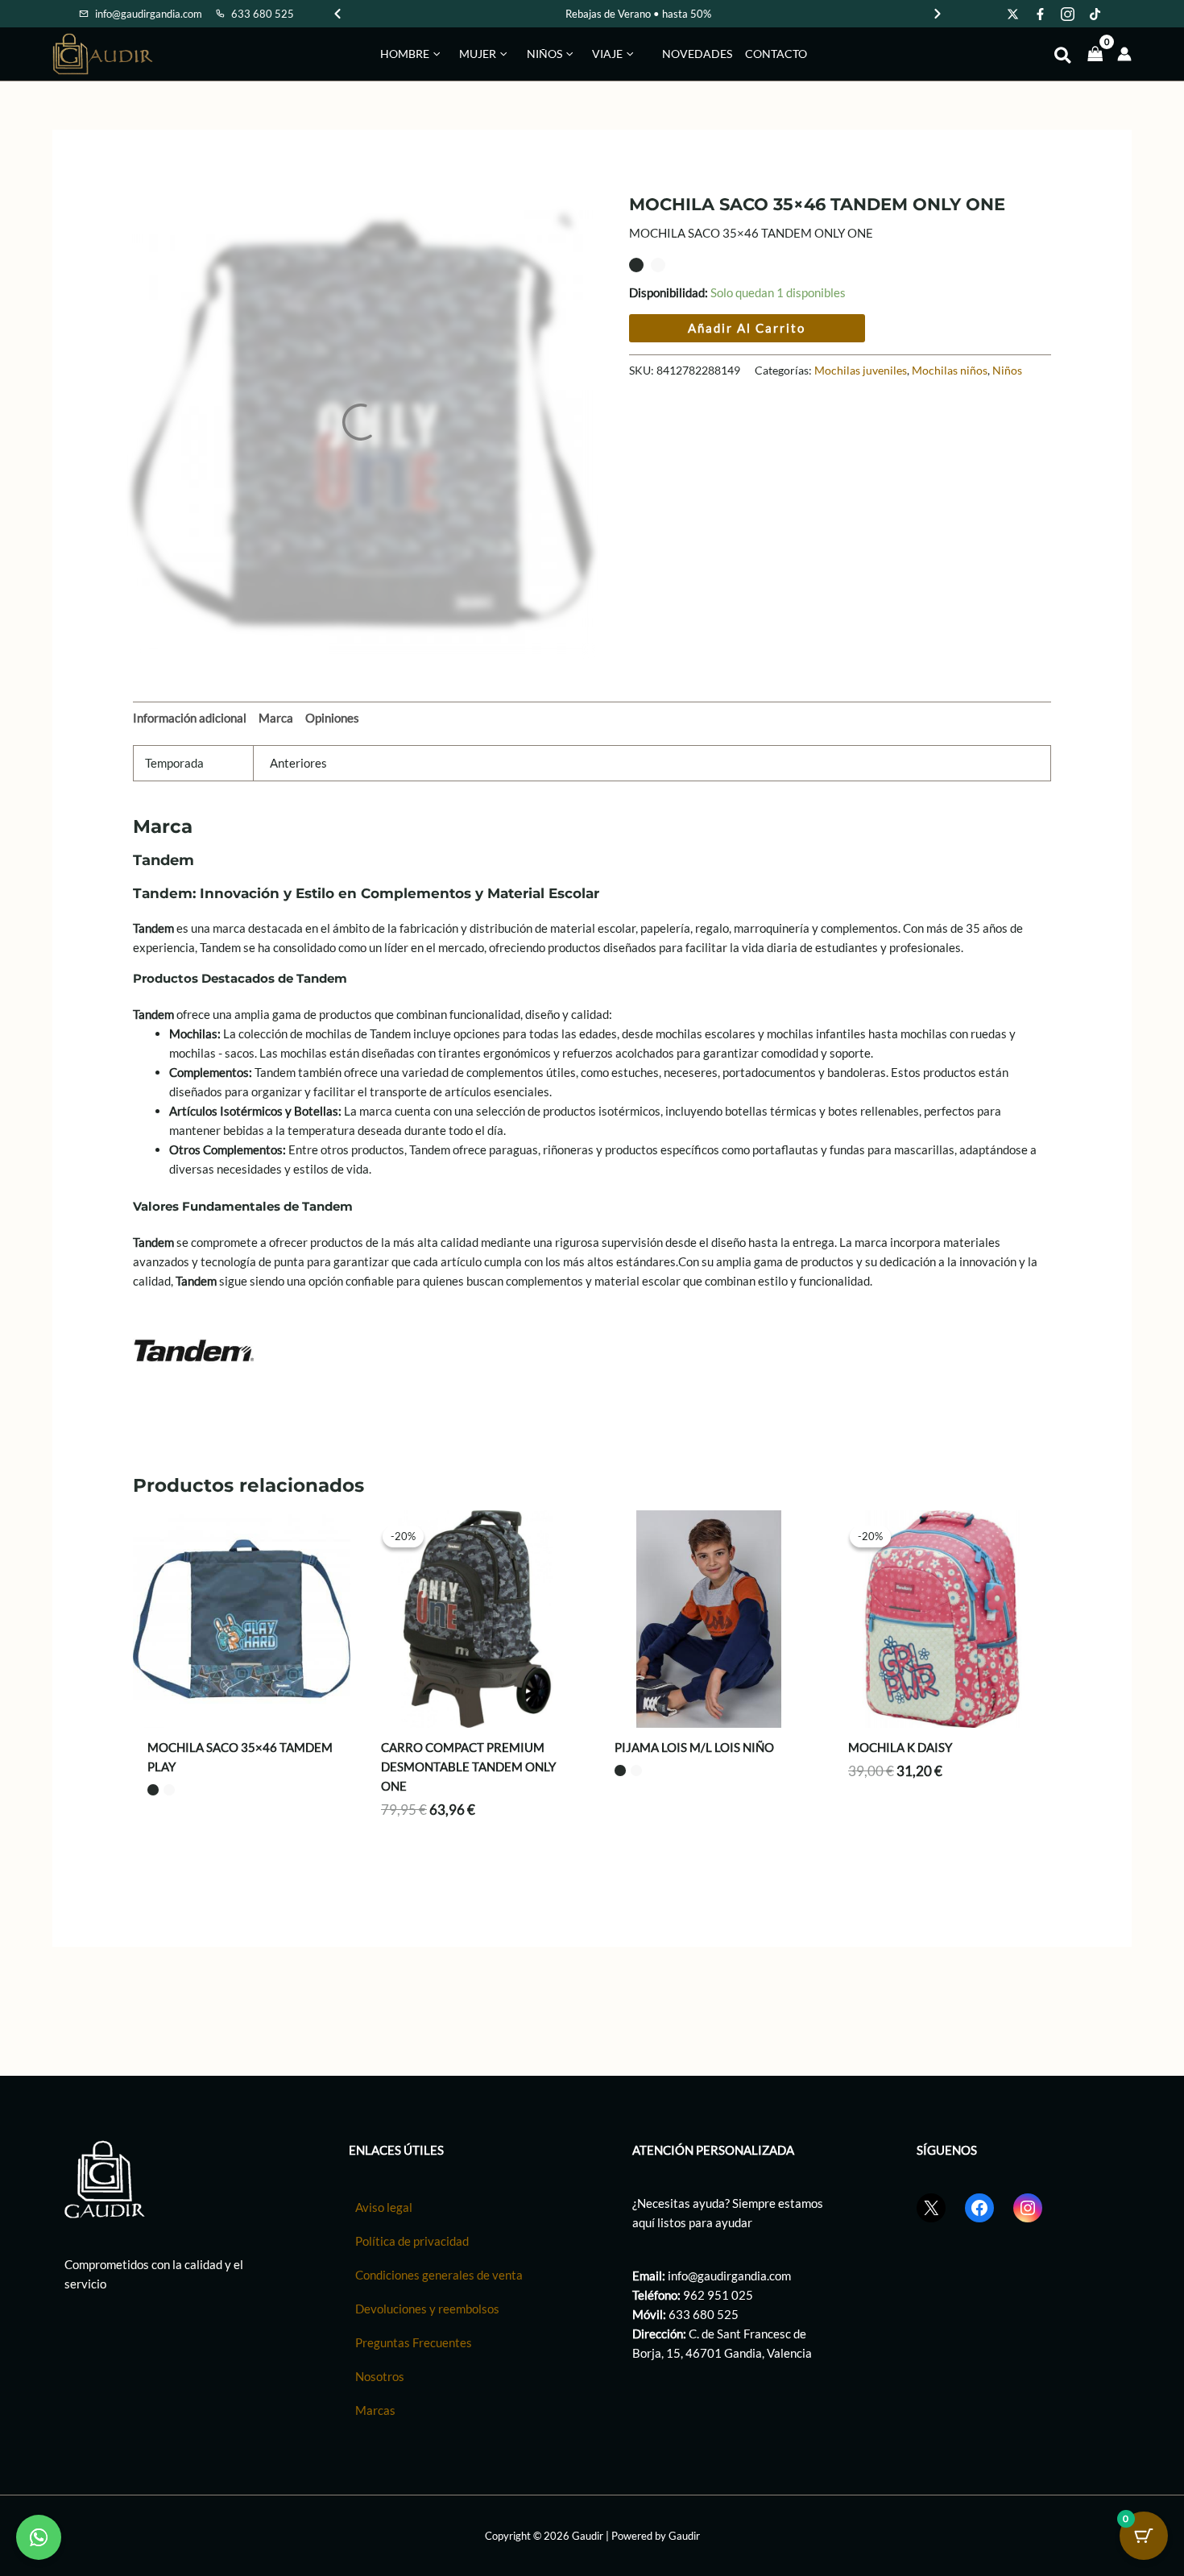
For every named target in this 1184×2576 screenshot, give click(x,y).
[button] (435, 54)
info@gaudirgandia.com (729, 2276)
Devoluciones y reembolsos (427, 2309)
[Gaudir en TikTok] (1095, 14)
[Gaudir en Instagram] (1068, 14)
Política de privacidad (412, 2241)
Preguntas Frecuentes (414, 2342)
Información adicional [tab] (190, 718)
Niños (1007, 371)
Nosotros (380, 2376)
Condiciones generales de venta (439, 2275)
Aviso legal (384, 2207)
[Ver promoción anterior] (337, 14)
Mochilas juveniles (861, 371)
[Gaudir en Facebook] (1041, 14)
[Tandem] (193, 1348)
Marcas (375, 2410)
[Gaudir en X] (1013, 14)
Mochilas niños (950, 371)
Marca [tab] (276, 718)
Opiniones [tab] (332, 718)
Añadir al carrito (747, 328)
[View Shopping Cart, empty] (1095, 54)
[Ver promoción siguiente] (938, 14)
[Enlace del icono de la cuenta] (1124, 54)
